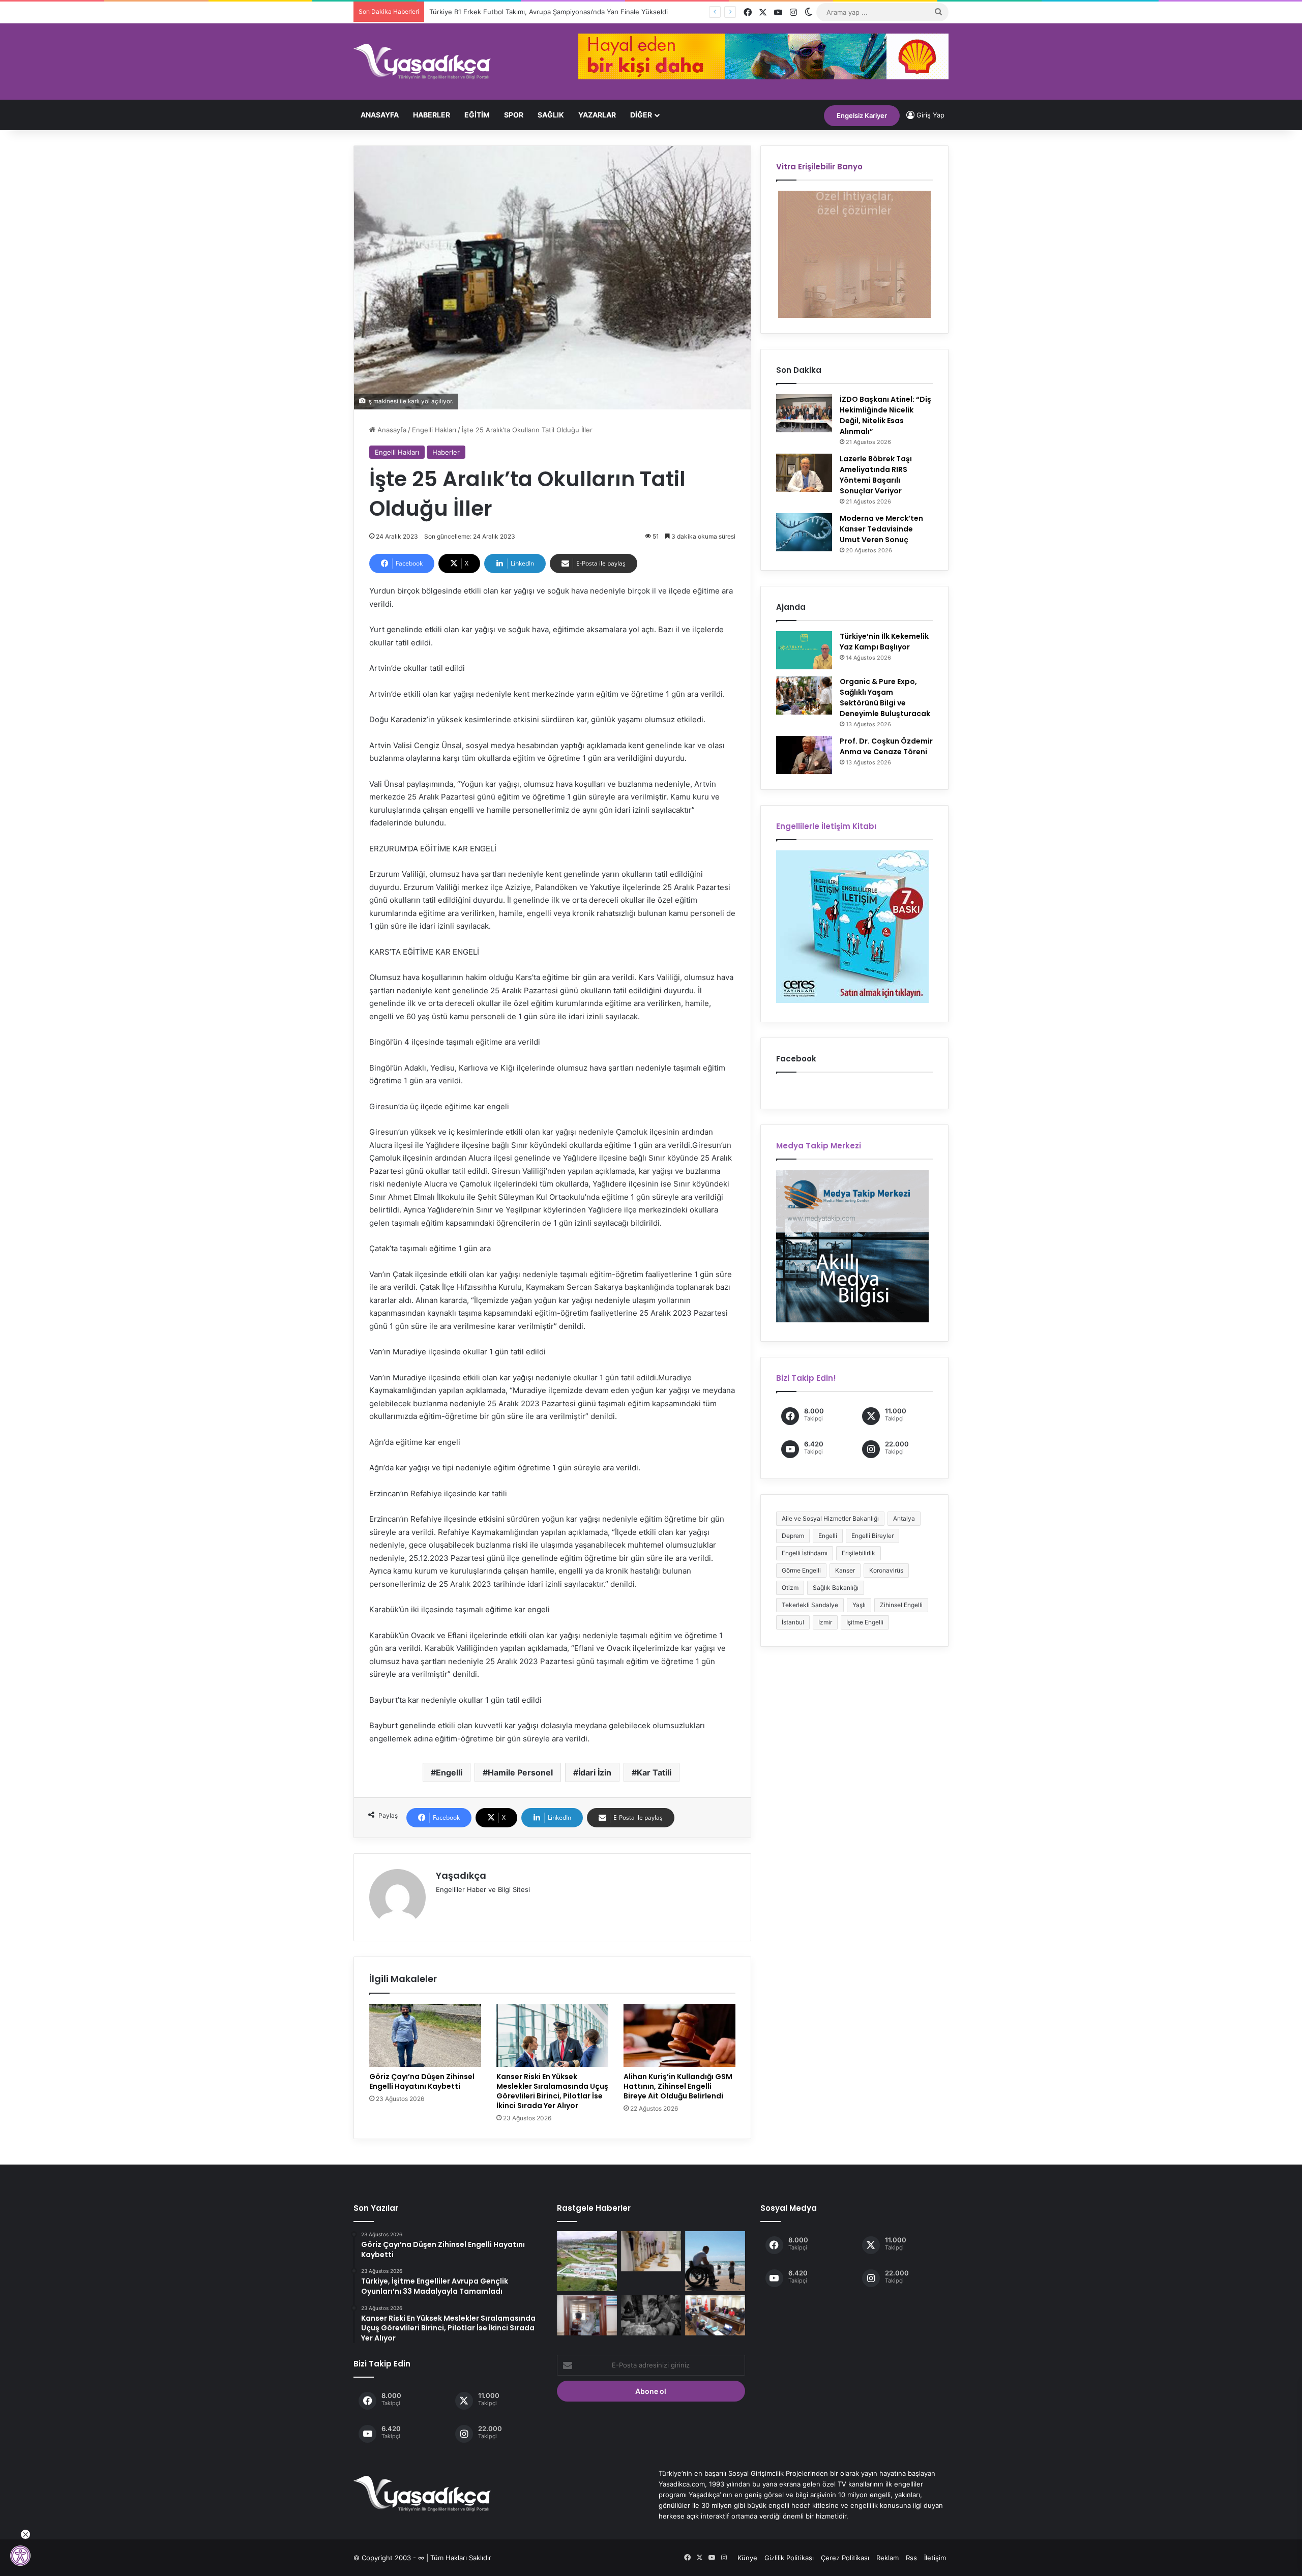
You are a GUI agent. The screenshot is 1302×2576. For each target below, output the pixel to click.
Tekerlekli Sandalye (810, 1605)
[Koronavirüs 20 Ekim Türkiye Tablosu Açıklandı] (587, 2315)
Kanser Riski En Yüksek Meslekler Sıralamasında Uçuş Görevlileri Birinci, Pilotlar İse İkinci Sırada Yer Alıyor (552, 2091)
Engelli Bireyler (872, 1536)
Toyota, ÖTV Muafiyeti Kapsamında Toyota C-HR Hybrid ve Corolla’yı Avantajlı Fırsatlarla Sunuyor (582, 12)
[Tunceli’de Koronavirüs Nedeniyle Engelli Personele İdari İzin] (715, 2315)
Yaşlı (859, 1605)
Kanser (845, 1570)
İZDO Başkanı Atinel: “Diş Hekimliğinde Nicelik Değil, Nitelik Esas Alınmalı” (885, 415)
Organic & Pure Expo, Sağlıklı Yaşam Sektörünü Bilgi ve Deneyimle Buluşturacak (885, 698)
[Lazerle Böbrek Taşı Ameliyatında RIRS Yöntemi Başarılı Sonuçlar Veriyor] (804, 473)
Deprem (793, 1536)
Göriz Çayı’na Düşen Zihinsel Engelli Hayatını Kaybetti (422, 2081)
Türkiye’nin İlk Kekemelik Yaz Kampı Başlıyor (884, 642)
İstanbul (793, 1622)
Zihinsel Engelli (901, 1605)
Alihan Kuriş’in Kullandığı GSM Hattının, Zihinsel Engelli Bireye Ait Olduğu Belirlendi (678, 2086)
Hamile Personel (520, 1772)
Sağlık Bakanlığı (836, 1588)
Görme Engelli (801, 1570)
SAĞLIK (551, 115)
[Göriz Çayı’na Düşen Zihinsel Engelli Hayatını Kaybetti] (425, 2035)
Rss (911, 2558)
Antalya (904, 1518)
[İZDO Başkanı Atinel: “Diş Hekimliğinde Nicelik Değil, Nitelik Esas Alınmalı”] (804, 413)
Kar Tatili (654, 1772)
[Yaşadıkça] (422, 62)
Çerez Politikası (845, 2558)
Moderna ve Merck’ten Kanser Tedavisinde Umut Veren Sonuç (881, 529)
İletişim (935, 2558)
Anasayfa (380, 115)
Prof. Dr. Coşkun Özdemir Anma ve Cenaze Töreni (886, 746)
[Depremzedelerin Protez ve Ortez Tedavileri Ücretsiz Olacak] (651, 2251)
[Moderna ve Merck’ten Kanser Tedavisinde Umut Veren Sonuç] (804, 532)
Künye (747, 2558)
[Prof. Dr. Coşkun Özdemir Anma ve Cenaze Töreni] (804, 755)
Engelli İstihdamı (805, 1553)
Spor (514, 115)
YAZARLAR (597, 115)
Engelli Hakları (434, 430)
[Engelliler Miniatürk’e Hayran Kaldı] (587, 2261)
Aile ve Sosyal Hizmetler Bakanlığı (830, 1518)
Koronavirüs (886, 1570)
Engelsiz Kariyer (862, 115)
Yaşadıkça (461, 1875)
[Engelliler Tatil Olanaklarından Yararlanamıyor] (715, 2261)
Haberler (432, 115)
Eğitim (477, 115)
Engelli (449, 1772)
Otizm (790, 1588)
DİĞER (641, 115)
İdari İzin (595, 1772)
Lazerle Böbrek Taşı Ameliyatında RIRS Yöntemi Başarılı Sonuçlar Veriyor (876, 475)
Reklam (887, 2558)
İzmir (825, 1622)
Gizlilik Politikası (789, 2558)
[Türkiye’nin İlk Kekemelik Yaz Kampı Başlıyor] (804, 650)
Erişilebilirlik (859, 1553)
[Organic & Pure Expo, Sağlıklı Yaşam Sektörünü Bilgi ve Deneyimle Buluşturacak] (804, 695)
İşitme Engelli (865, 1622)
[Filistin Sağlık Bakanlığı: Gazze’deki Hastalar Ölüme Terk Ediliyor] (651, 2315)
